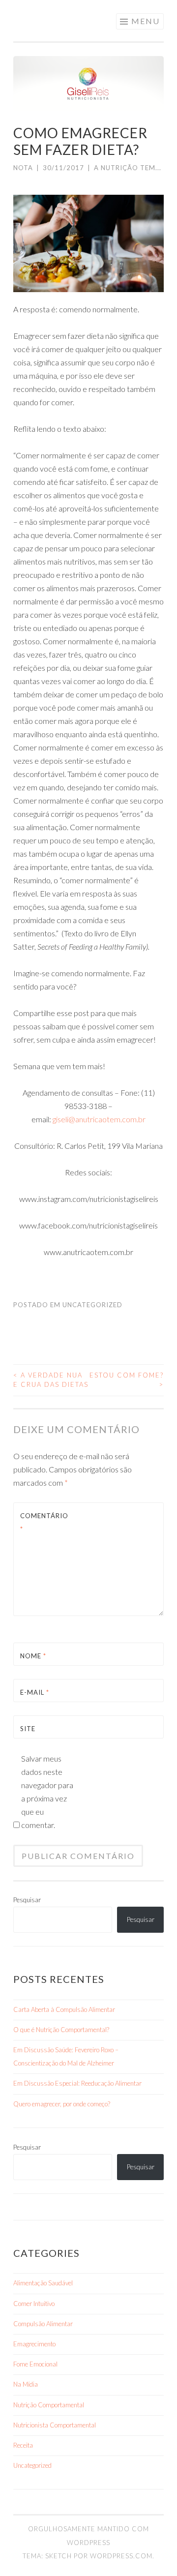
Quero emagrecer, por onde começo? (62, 2104)
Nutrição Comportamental (49, 2405)
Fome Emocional (35, 2364)
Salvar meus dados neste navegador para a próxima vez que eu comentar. (47, 1792)
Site (28, 1729)
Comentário (44, 1522)
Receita (23, 2445)
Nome (33, 1656)
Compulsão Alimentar (43, 2324)
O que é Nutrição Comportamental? (61, 2030)
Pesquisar (27, 1900)
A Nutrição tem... (128, 168)
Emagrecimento (34, 2344)
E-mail (35, 1692)
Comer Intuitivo (34, 2304)
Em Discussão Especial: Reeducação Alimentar (77, 2083)
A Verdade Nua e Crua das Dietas (51, 1380)
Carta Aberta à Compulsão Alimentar (64, 2009)
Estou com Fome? (127, 1380)
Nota (23, 168)
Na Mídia (26, 2384)
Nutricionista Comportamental (55, 2425)
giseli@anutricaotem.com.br (99, 1119)
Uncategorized (92, 1305)
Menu (146, 21)
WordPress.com (121, 2556)
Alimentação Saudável (43, 2283)
